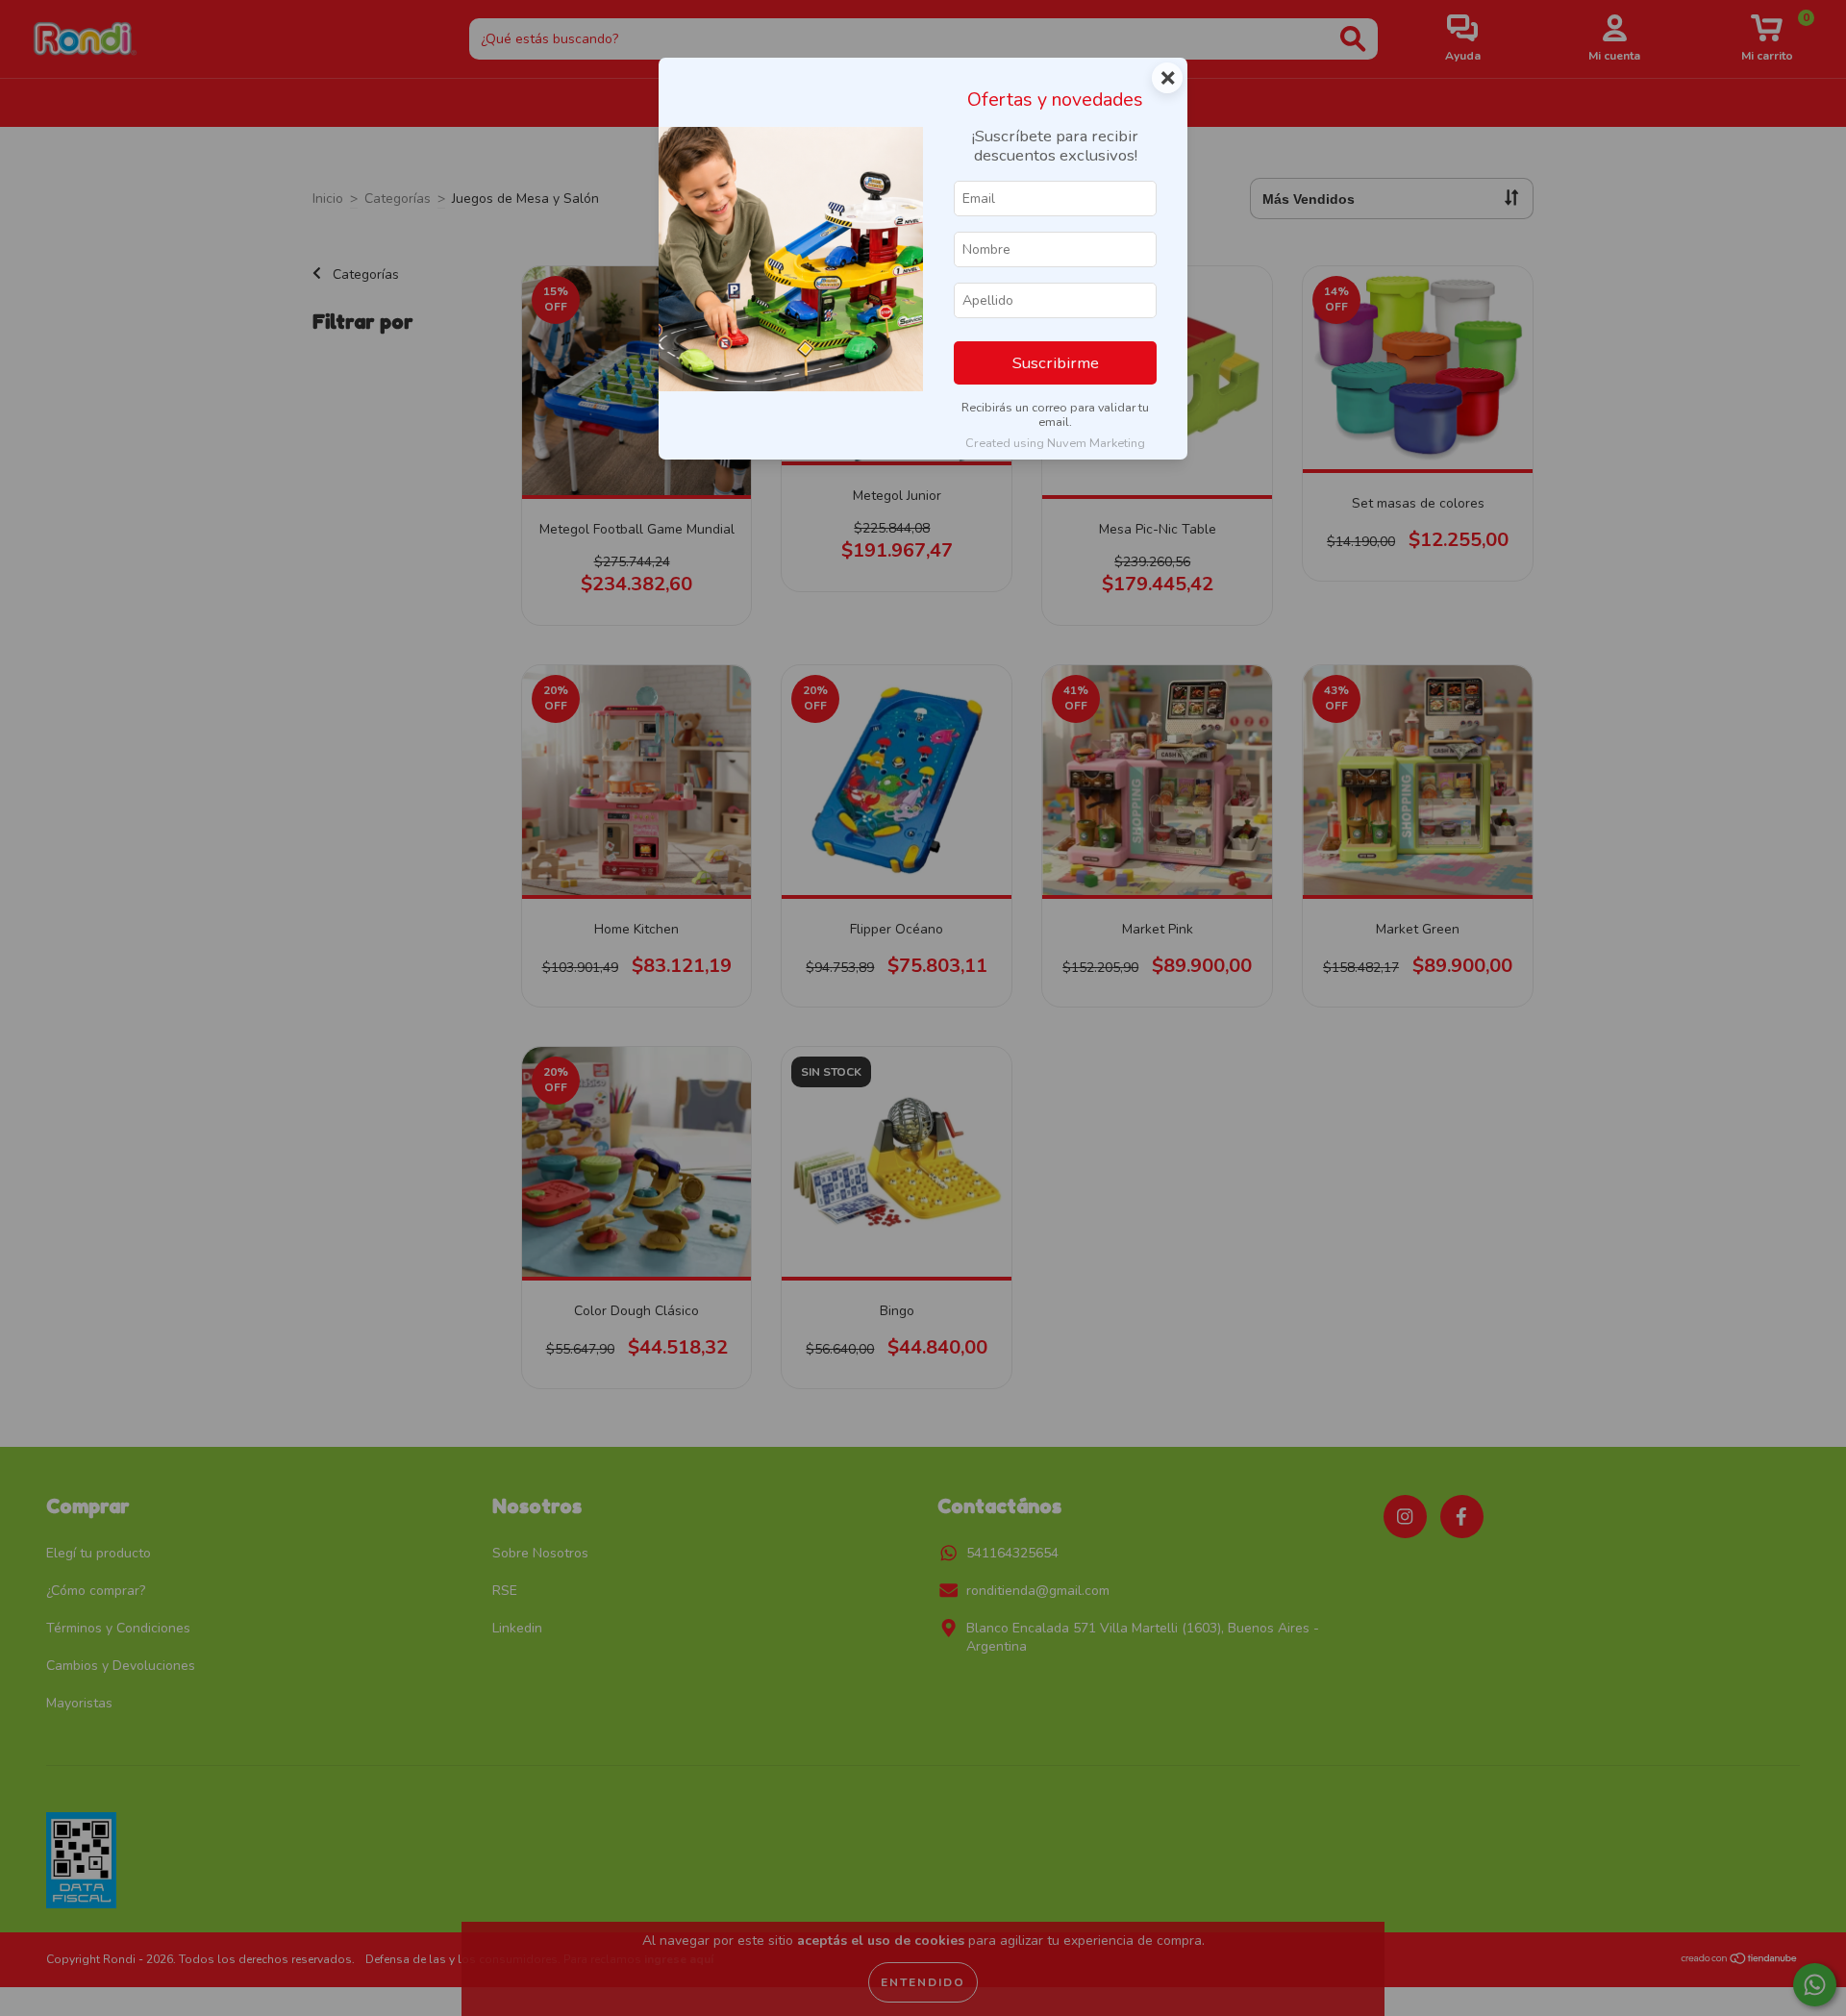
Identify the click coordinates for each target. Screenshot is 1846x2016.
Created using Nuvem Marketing (1055, 443)
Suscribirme (1056, 363)
